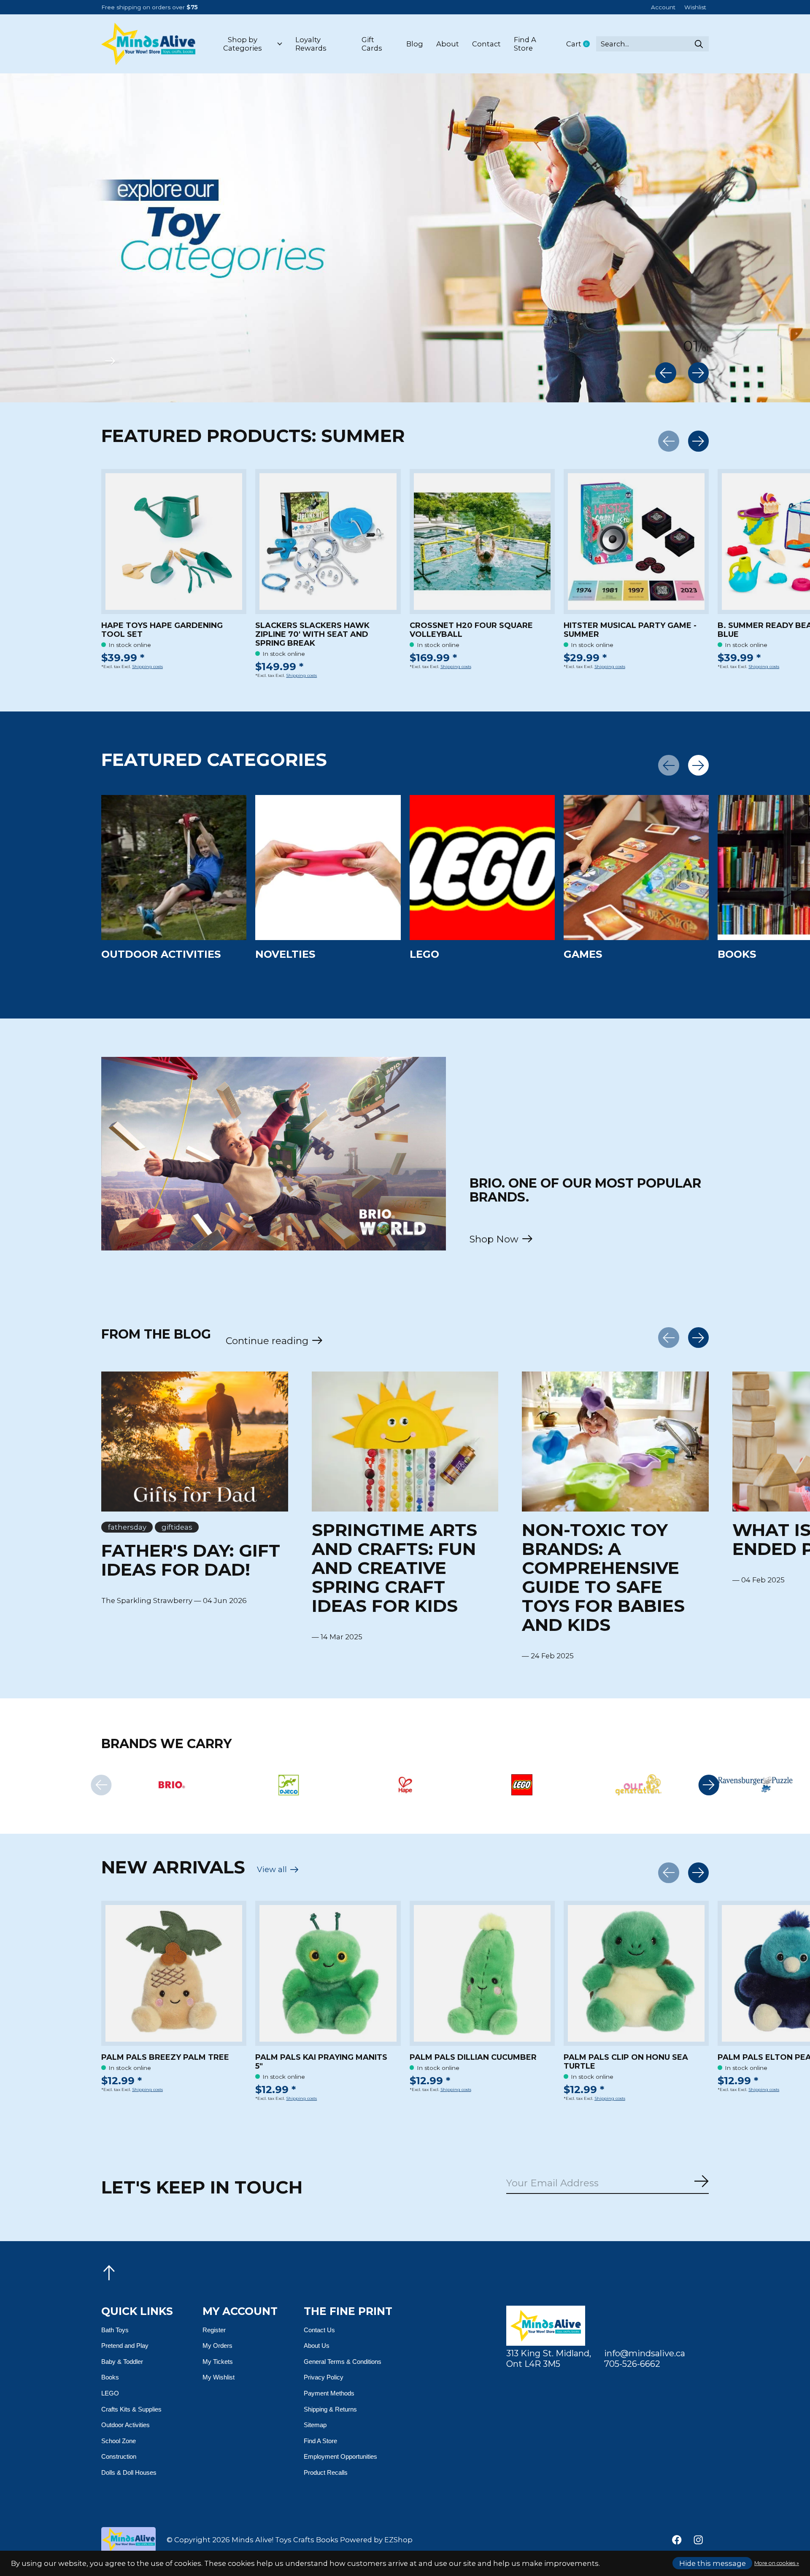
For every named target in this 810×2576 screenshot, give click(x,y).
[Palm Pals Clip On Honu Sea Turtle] (636, 1973)
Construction (119, 2456)
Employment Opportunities (340, 2456)
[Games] (636, 868)
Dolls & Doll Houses (129, 2472)
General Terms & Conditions (343, 2362)
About (448, 44)
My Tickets (218, 2362)
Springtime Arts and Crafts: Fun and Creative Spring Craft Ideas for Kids (394, 1568)
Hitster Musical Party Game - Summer (630, 630)
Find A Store (525, 44)
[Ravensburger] (755, 1785)
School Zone (119, 2441)
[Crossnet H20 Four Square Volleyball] (482, 542)
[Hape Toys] (405, 1785)
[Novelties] (328, 868)
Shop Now (494, 1239)
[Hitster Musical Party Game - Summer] (636, 542)
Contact (486, 44)
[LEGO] (482, 868)
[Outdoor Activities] (174, 868)
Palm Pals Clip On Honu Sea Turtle (626, 2062)
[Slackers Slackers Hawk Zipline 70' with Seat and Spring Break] (328, 542)
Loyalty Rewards (311, 44)
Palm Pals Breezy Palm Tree (165, 2057)
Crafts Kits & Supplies (131, 2409)
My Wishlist (219, 2377)
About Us (317, 2346)
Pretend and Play (125, 2346)
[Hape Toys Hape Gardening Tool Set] (174, 542)
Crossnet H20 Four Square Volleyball (471, 630)
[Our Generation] (639, 1785)
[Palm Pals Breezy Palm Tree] (174, 1973)
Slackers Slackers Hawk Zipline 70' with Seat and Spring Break (312, 635)
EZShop (398, 2540)
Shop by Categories (243, 44)
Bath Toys (115, 2330)
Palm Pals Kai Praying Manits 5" (321, 2062)
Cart (581, 44)
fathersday (127, 1527)
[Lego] (522, 1785)
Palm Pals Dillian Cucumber (473, 2057)
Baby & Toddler (122, 2362)
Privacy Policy (324, 2377)
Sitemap (315, 2425)
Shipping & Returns (330, 2409)
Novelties (285, 954)
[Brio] (171, 1785)
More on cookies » (777, 2563)
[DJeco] (288, 1785)
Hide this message (713, 2563)
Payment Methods (329, 2393)
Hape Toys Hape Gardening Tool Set (162, 630)
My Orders (217, 2346)
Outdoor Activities (161, 954)
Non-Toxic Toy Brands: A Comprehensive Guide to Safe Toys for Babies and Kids (603, 1577)
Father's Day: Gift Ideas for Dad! (191, 1560)
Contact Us (319, 2330)
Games (583, 954)
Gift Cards (372, 44)
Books (737, 954)
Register (214, 2330)
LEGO (424, 954)
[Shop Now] (274, 1154)
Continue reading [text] (270, 1341)
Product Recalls (326, 2472)
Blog (415, 44)
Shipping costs (147, 667)
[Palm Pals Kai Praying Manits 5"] (328, 1973)
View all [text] (278, 1871)
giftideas (177, 1527)
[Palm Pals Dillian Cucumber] (482, 1973)
